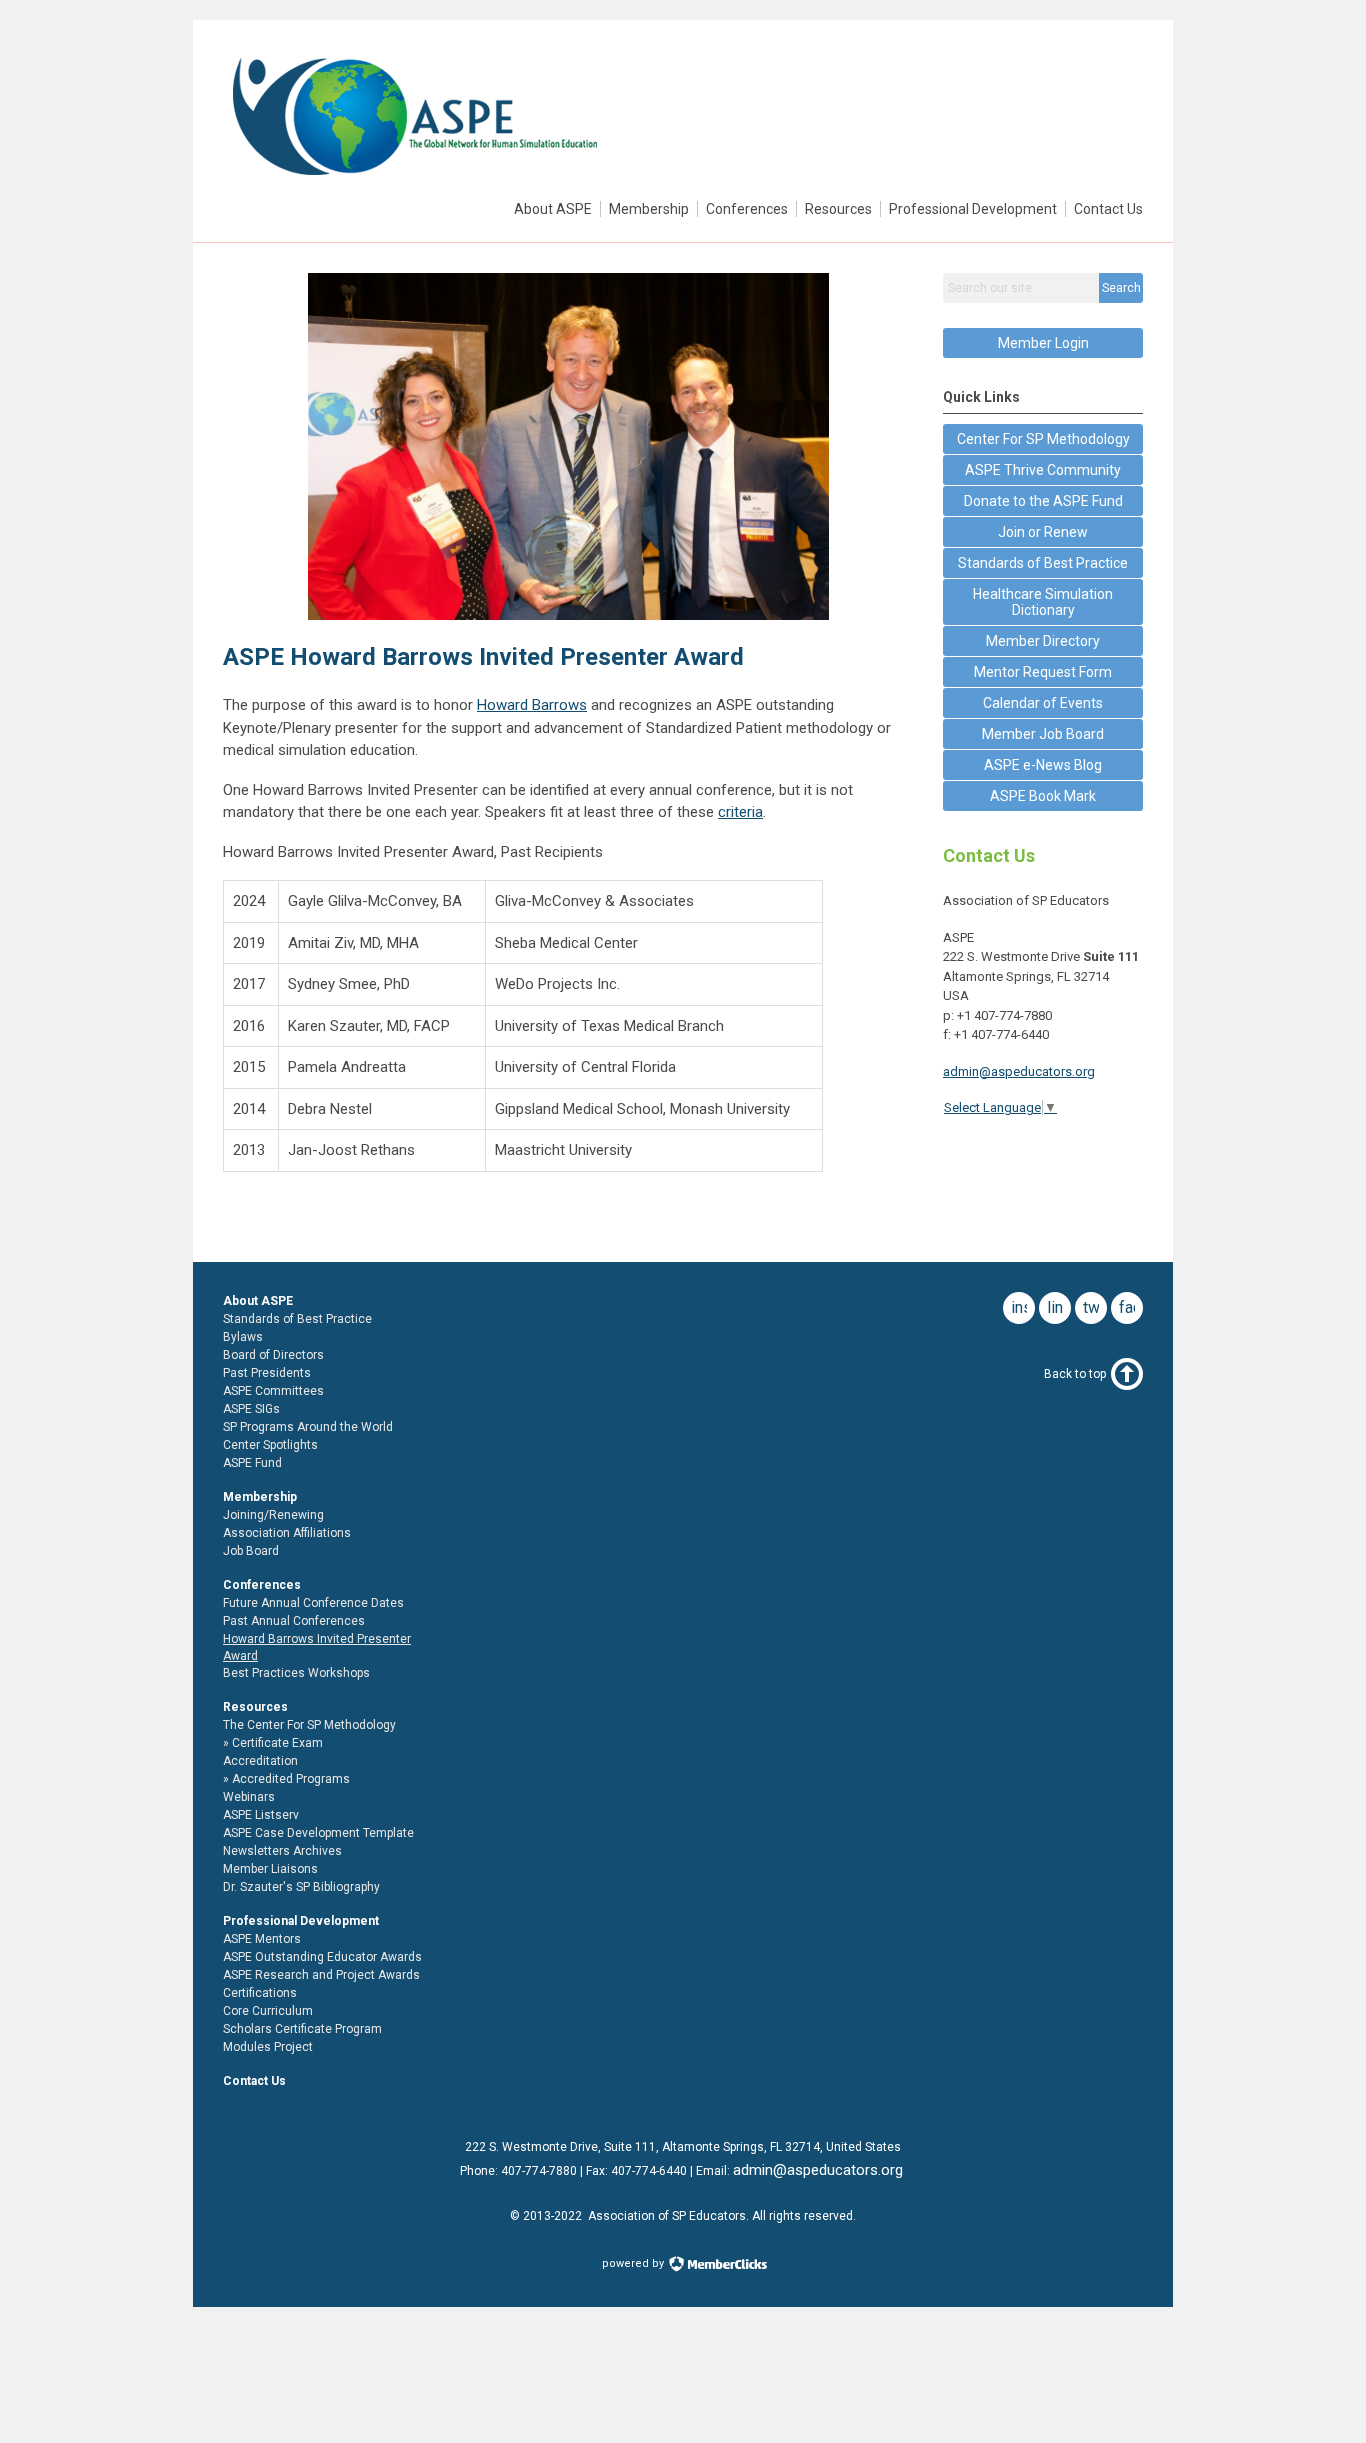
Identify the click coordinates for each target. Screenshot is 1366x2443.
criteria (740, 812)
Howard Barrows (532, 705)
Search (1121, 288)
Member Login (1043, 343)
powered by (634, 2263)
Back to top (1075, 1374)
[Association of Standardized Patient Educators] (414, 181)
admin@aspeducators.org (1019, 1071)
